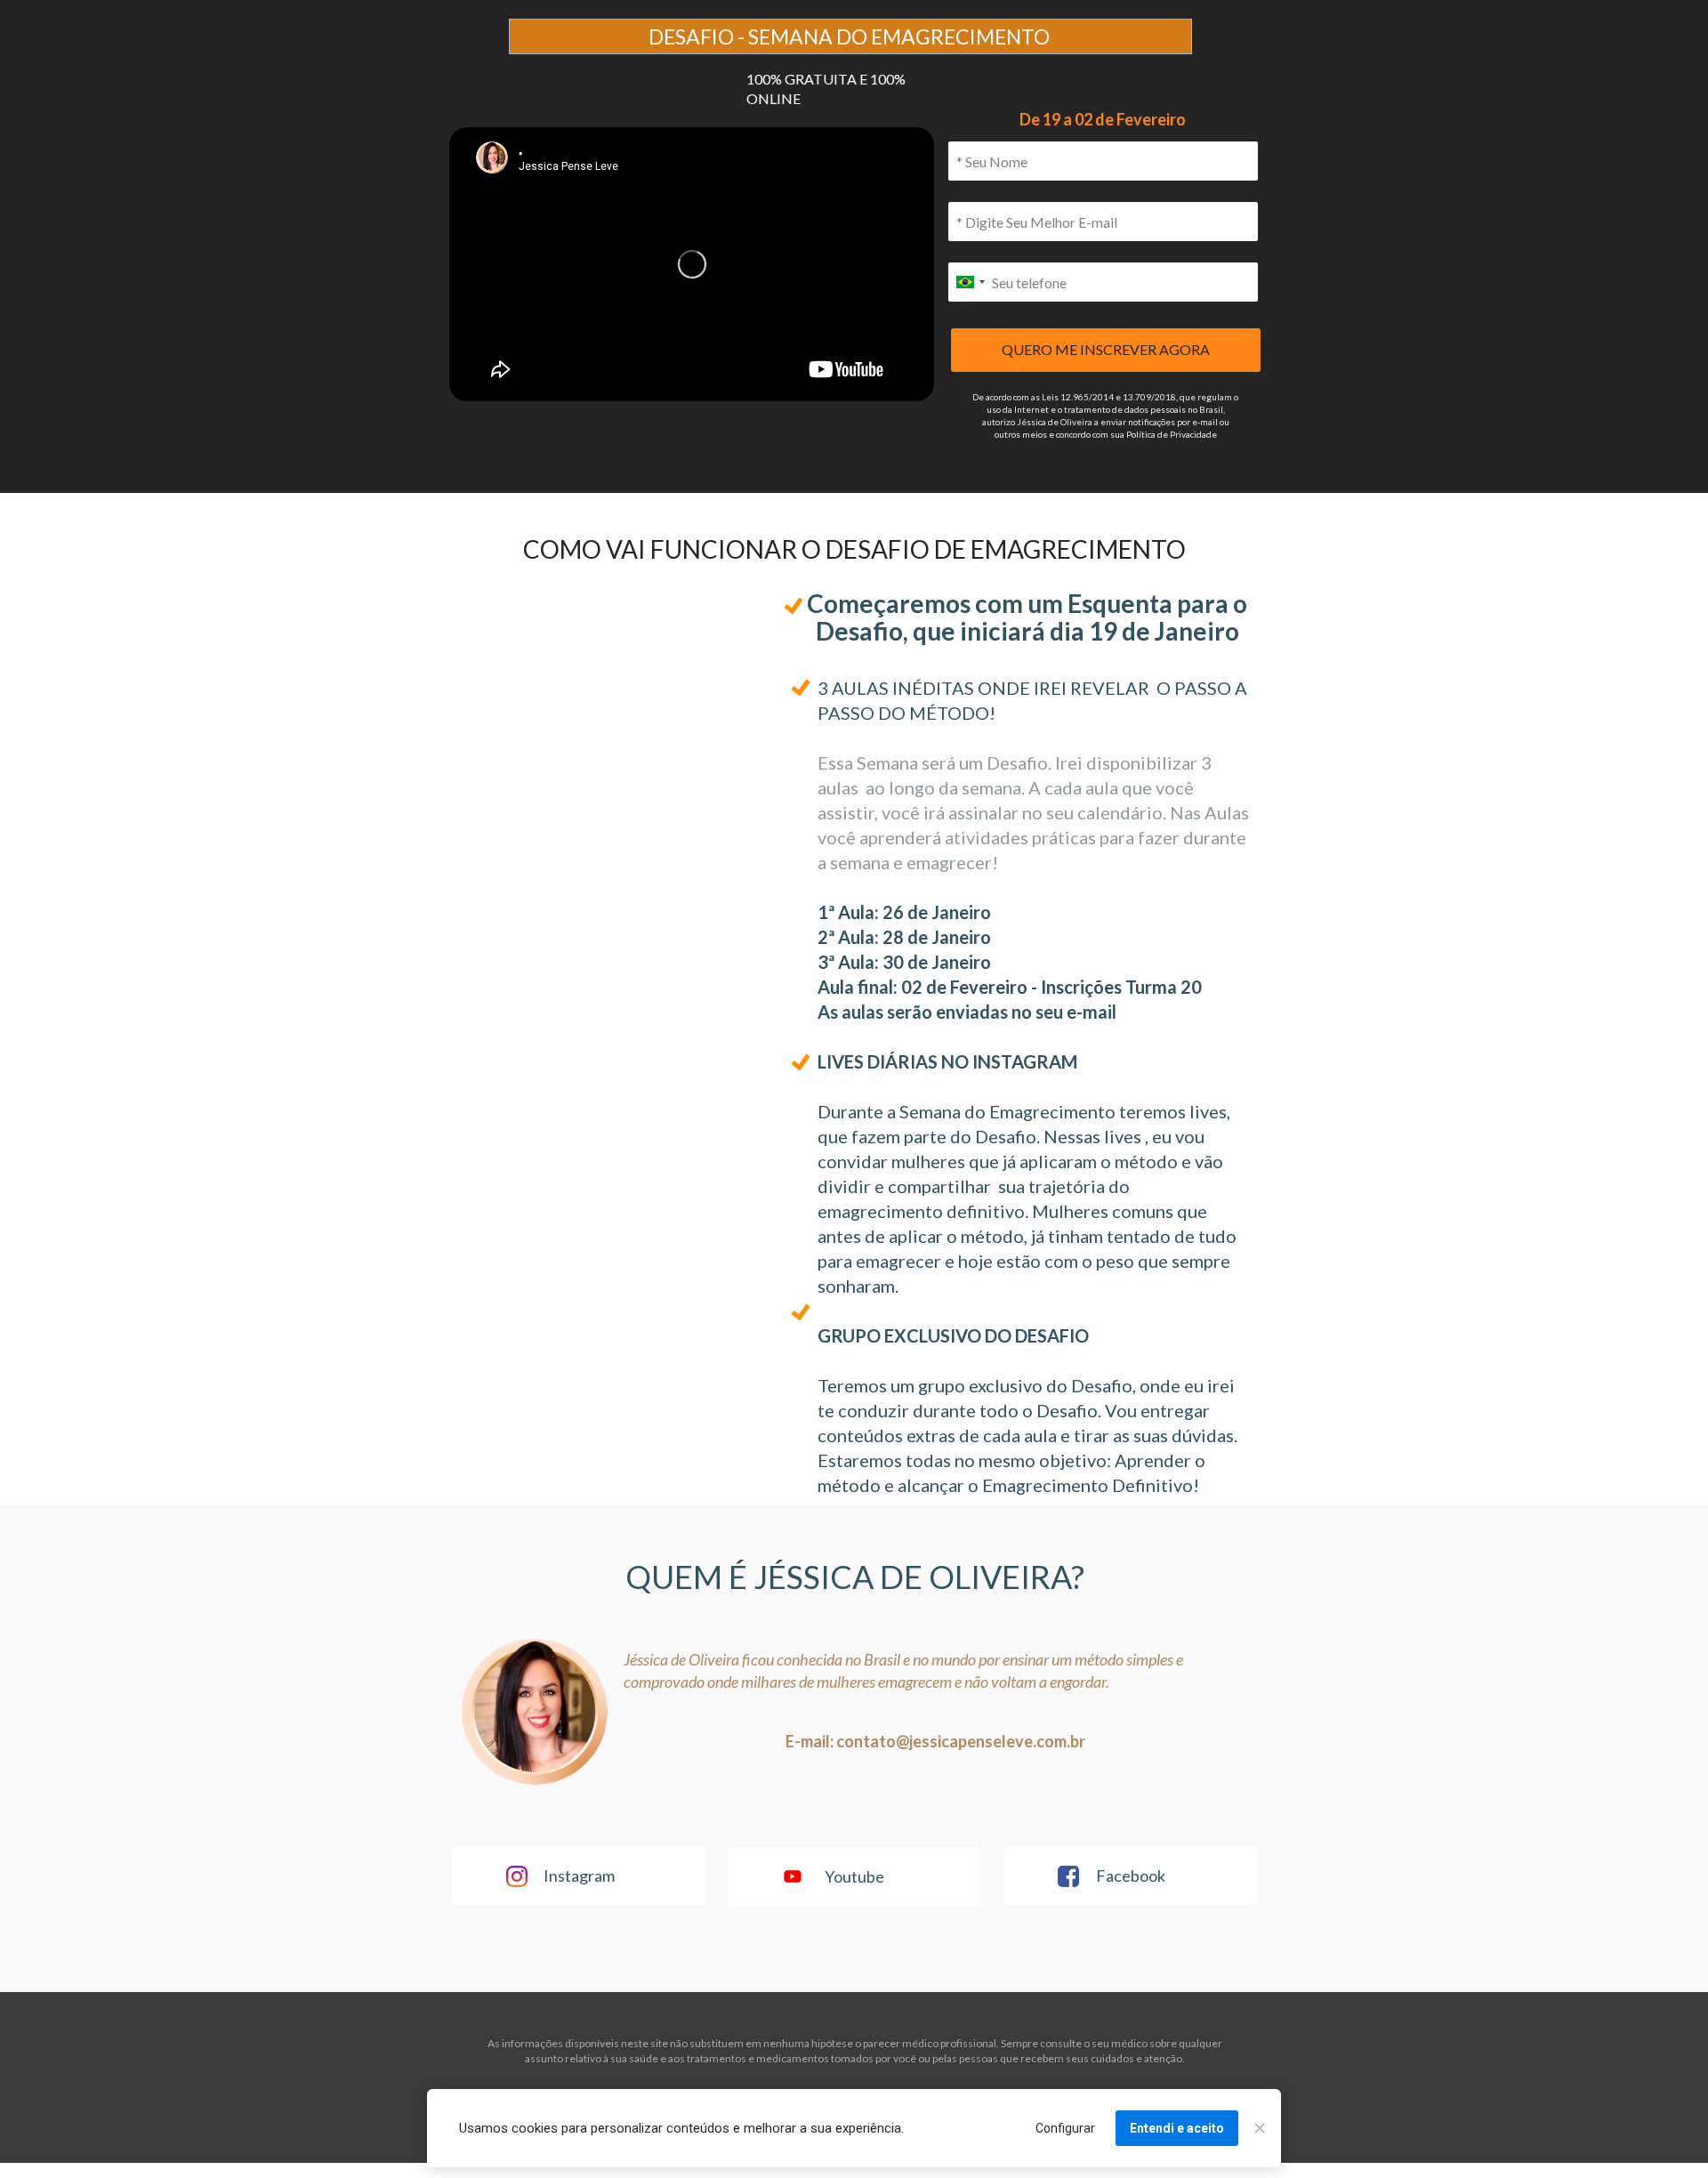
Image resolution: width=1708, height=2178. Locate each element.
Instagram (578, 1875)
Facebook (1130, 1875)
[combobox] (970, 282)
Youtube (854, 1875)
